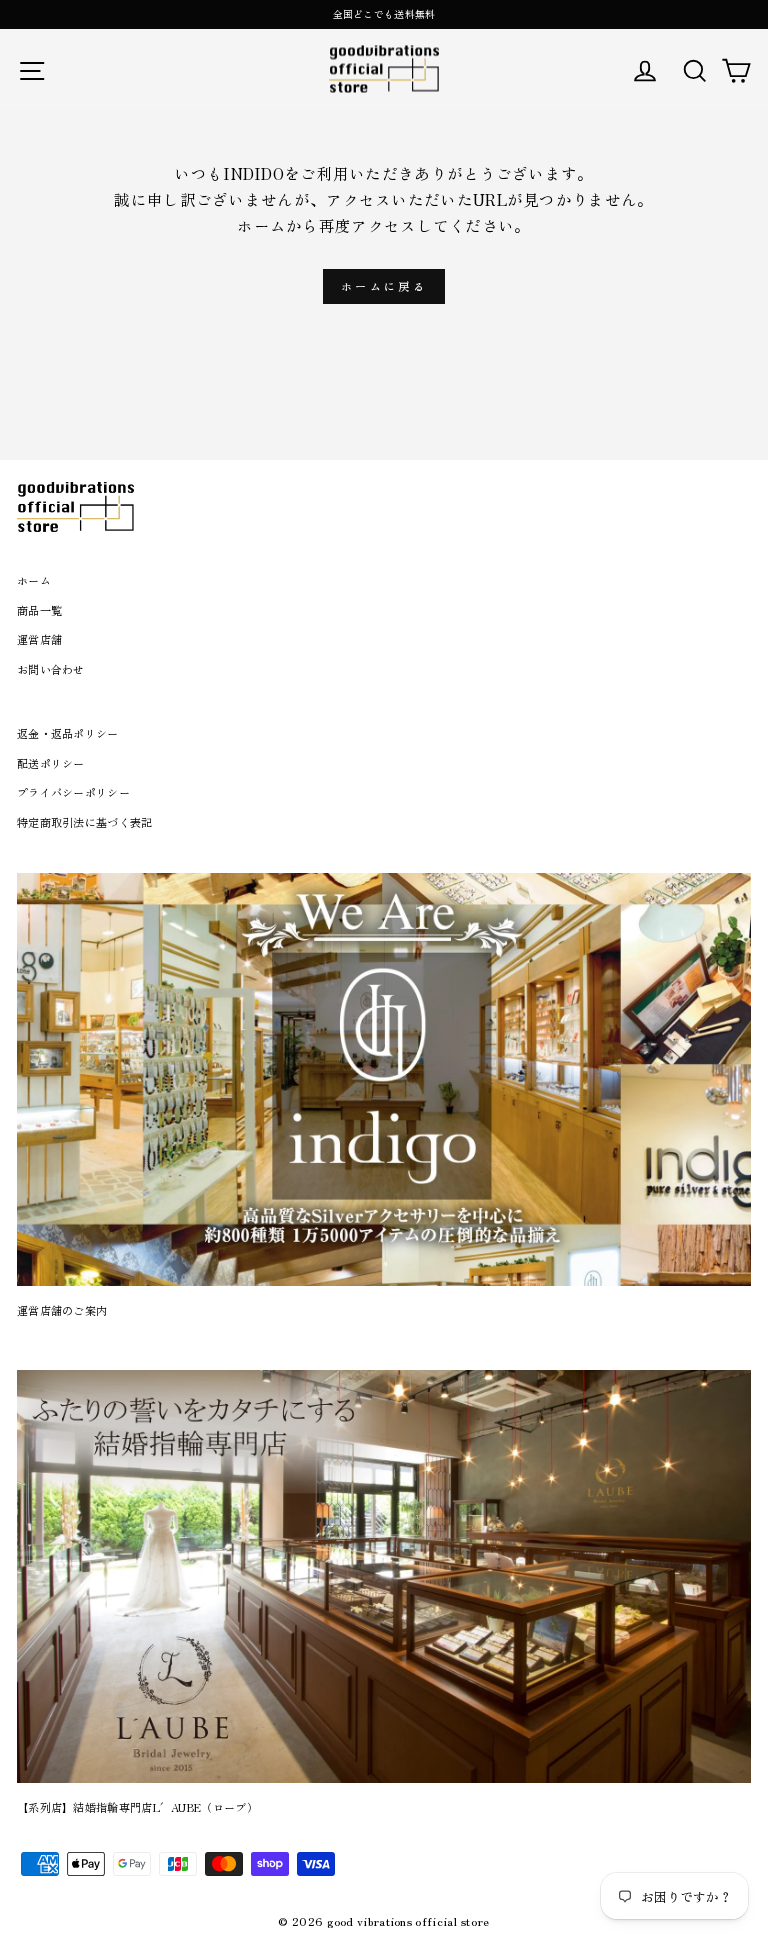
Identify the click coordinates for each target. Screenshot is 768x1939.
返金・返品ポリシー (68, 733)
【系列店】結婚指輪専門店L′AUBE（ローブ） (137, 1807)
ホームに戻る (384, 286)
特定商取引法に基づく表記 (85, 822)
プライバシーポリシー (73, 792)
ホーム (34, 580)
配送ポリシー (51, 763)
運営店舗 (39, 639)
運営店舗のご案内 (62, 1310)
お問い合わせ (51, 669)
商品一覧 (39, 610)
